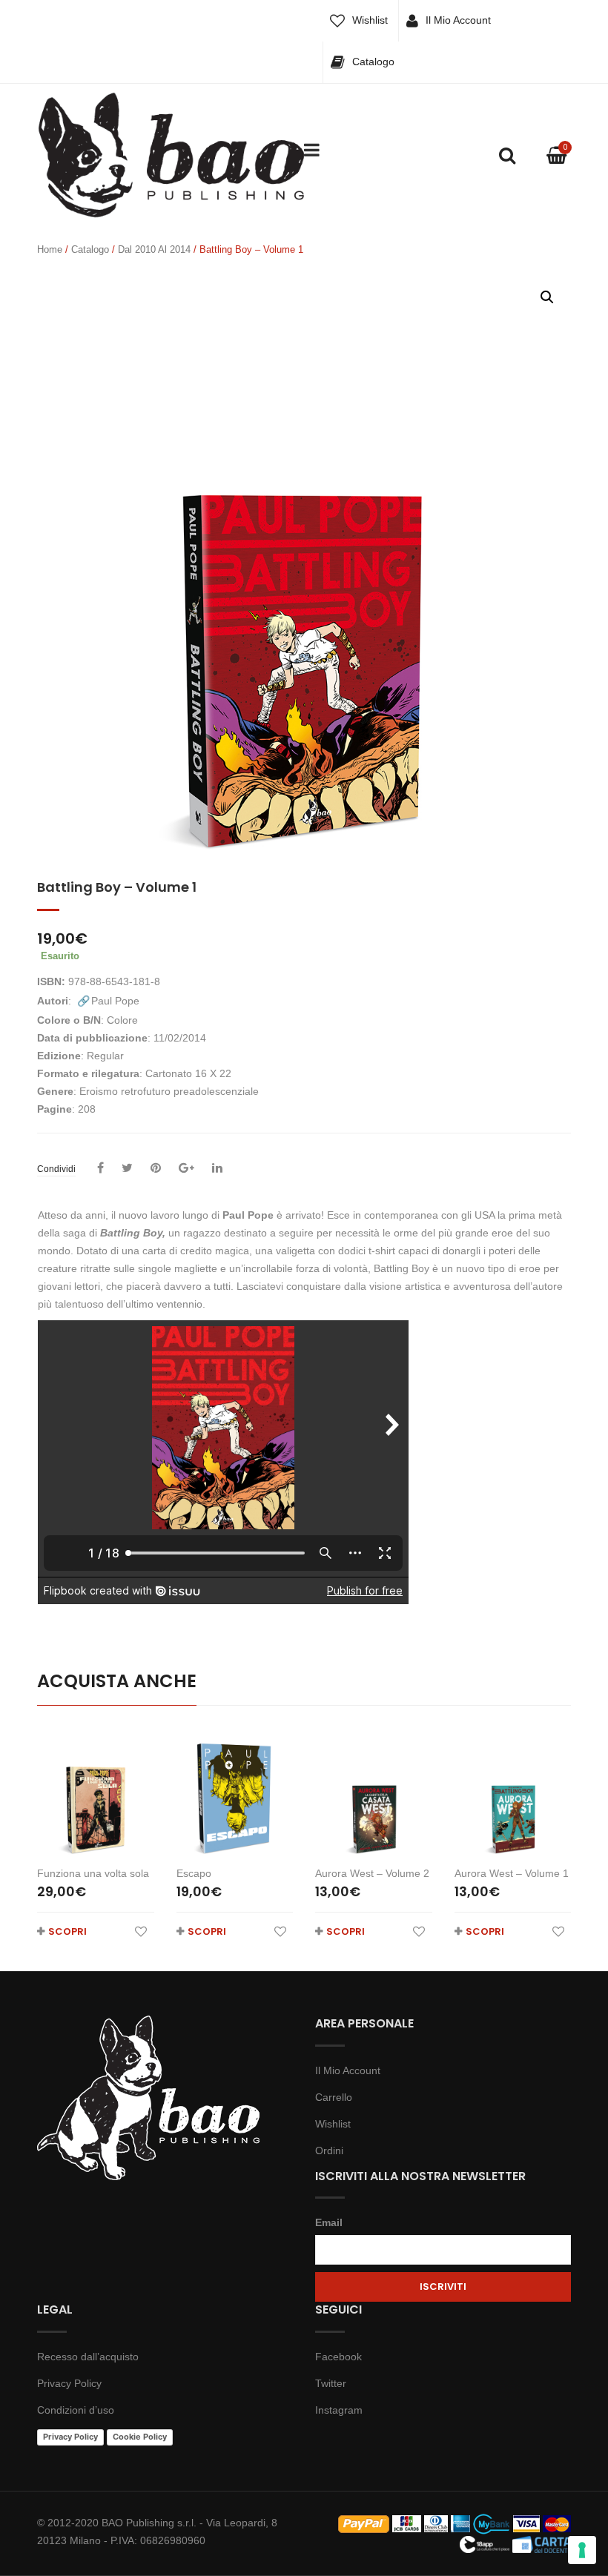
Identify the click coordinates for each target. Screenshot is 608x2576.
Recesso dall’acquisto (88, 2357)
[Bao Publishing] (171, 154)
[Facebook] (100, 1168)
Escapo (194, 1873)
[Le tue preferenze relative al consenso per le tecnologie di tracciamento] (582, 2550)
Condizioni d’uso (76, 2410)
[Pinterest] (156, 1168)
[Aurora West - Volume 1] (513, 1792)
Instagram (339, 2410)
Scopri (67, 1931)
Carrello (334, 2097)
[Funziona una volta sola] (96, 1792)
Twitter (331, 2383)
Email (329, 2222)
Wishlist (370, 20)
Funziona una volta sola (93, 1873)
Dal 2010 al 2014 (154, 249)
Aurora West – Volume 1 (512, 1873)
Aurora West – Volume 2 (372, 1873)
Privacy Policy (69, 2383)
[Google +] (186, 1168)
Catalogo (373, 62)
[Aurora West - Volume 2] (374, 1792)
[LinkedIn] (217, 1168)
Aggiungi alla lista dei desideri (141, 1931)
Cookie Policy (140, 2437)
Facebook (338, 2357)
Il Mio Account (458, 20)
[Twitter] (127, 1168)
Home (50, 249)
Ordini (329, 2150)
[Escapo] (235, 1792)
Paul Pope (115, 1001)
